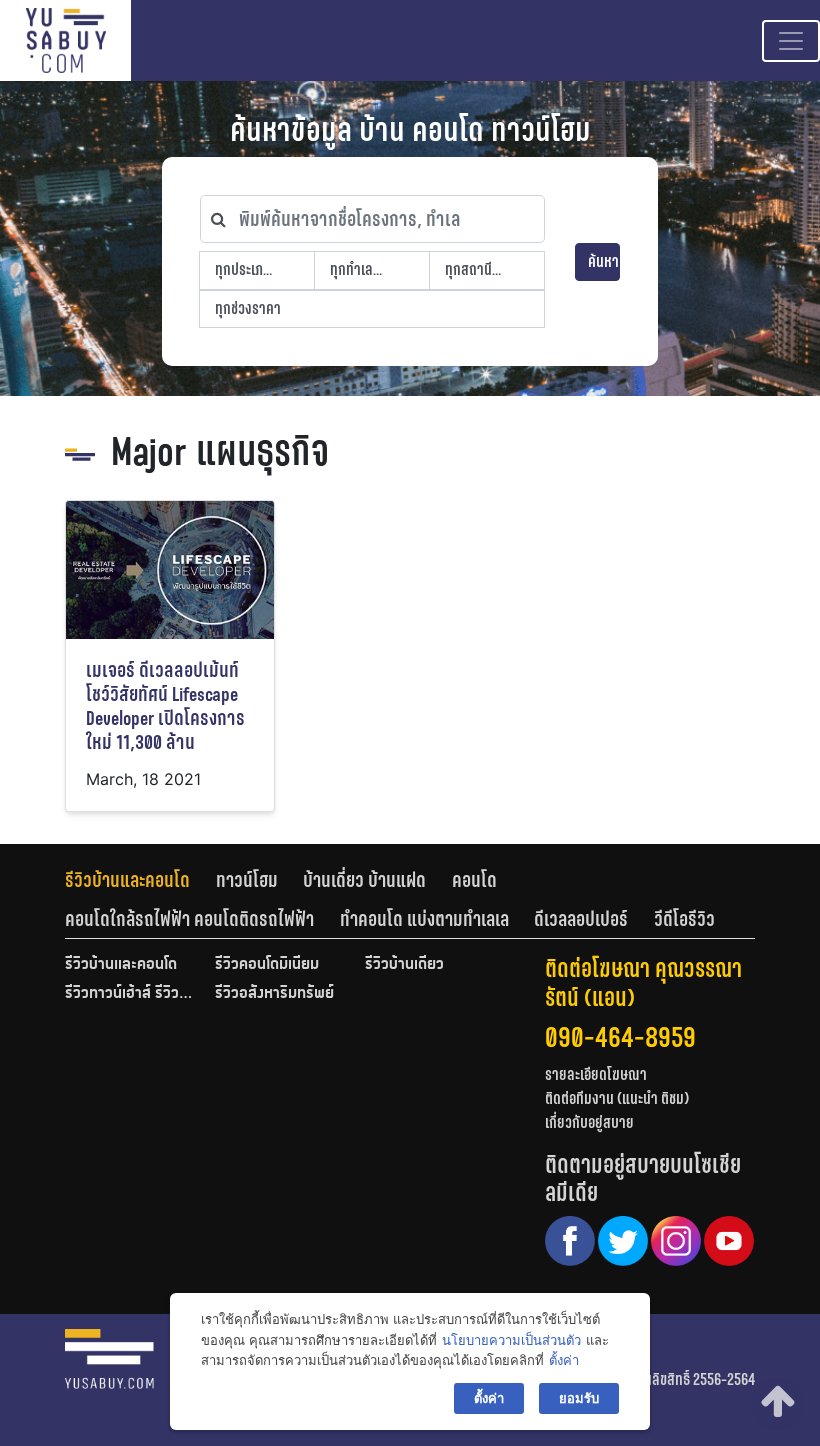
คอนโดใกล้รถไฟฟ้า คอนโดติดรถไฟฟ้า (189, 919)
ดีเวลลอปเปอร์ (581, 919)
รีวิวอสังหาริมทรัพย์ (274, 994)
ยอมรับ (579, 1398)
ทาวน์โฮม (247, 880)
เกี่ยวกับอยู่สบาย (589, 1122)
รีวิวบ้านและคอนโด (127, 880)
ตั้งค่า (564, 1360)
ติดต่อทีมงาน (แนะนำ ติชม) (617, 1098)
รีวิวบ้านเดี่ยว (404, 965)
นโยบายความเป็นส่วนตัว (511, 1340)
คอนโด (474, 880)
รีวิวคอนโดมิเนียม (267, 965)
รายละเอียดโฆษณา (596, 1074)
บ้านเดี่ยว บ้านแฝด (364, 880)
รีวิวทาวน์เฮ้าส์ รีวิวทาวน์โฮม (130, 994)
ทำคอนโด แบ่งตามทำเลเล (424, 919)
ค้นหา (603, 261)
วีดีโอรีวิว (684, 919)
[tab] (140, 880)
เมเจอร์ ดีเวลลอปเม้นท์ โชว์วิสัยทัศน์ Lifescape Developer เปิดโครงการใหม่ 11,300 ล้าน (165, 706)
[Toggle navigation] (791, 41)
